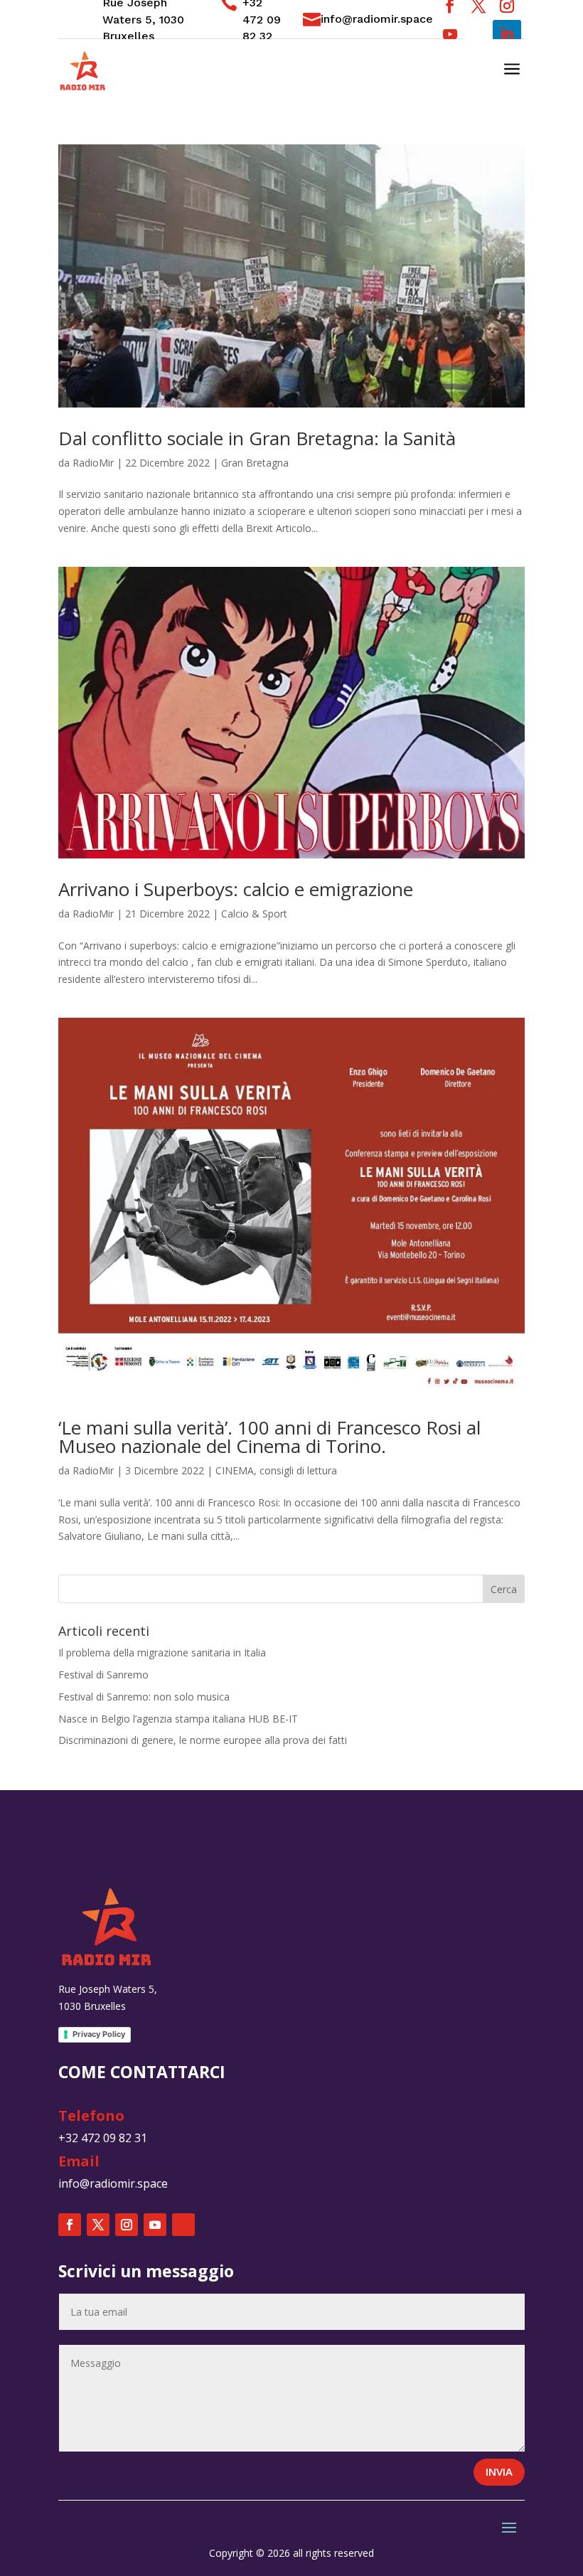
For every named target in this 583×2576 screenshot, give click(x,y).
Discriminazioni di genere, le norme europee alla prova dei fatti (203, 1740)
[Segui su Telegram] (478, 34)
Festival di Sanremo (103, 1675)
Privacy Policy (99, 2034)
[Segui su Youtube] (450, 34)
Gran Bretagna (255, 463)
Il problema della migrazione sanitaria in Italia (162, 1652)
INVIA (499, 2471)
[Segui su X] (98, 2225)
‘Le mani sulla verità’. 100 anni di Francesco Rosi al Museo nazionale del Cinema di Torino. (269, 1437)
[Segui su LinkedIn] (507, 34)
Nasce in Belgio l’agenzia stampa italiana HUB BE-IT (178, 1719)
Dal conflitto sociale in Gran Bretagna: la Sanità (257, 438)
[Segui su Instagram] (127, 2225)
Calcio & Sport (254, 914)
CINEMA (235, 1470)
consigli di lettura (298, 1470)
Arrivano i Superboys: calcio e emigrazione (236, 889)
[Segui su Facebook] (70, 2225)
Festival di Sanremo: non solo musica (144, 1697)
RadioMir (93, 463)
